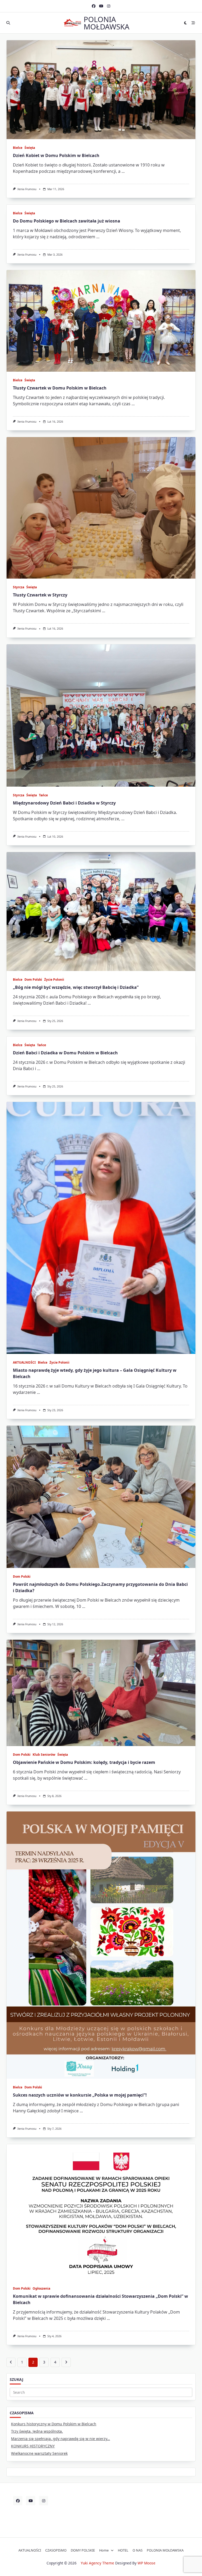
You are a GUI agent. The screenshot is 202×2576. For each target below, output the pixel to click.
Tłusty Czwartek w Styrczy (40, 595)
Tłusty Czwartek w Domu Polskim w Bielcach (60, 388)
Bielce (18, 148)
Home (104, 2550)
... (123, 171)
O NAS (138, 2550)
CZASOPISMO (56, 2550)
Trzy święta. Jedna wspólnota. (37, 2431)
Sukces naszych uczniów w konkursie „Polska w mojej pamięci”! (80, 2095)
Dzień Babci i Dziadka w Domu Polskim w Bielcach (65, 1053)
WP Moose (147, 2563)
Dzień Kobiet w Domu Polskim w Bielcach (56, 155)
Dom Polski (33, 980)
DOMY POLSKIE (83, 2550)
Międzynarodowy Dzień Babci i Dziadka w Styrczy (64, 803)
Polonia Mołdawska (107, 23)
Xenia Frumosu (27, 189)
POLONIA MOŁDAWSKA (165, 2550)
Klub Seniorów (44, 1755)
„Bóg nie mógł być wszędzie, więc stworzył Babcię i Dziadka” (76, 987)
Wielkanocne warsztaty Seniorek (39, 2453)
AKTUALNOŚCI (24, 1362)
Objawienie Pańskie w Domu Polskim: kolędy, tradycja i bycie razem (84, 1762)
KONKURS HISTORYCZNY (33, 2446)
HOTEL (123, 2550)
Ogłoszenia (41, 2288)
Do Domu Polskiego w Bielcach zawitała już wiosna (67, 221)
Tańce (43, 795)
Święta (30, 148)
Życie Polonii (54, 980)
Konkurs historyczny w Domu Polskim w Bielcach (54, 2424)
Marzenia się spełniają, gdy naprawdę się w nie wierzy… (60, 2439)
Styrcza (19, 587)
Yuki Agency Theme (97, 2563)
